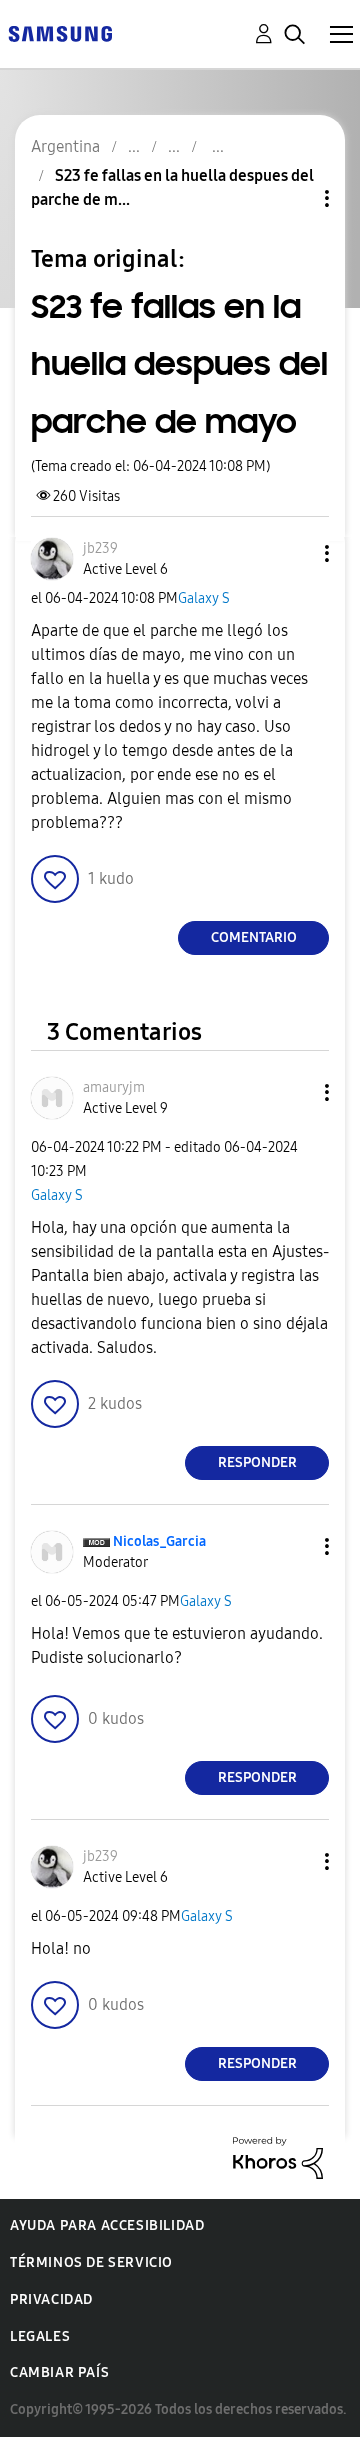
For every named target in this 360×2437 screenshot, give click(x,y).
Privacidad (51, 2299)
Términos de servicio (91, 2262)
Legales (40, 2336)
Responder (257, 1462)
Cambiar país (59, 2372)
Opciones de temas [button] (293, 198)
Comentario (254, 937)
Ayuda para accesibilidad (107, 2225)
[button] (294, 553)
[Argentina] (60, 32)
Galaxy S (204, 598)
